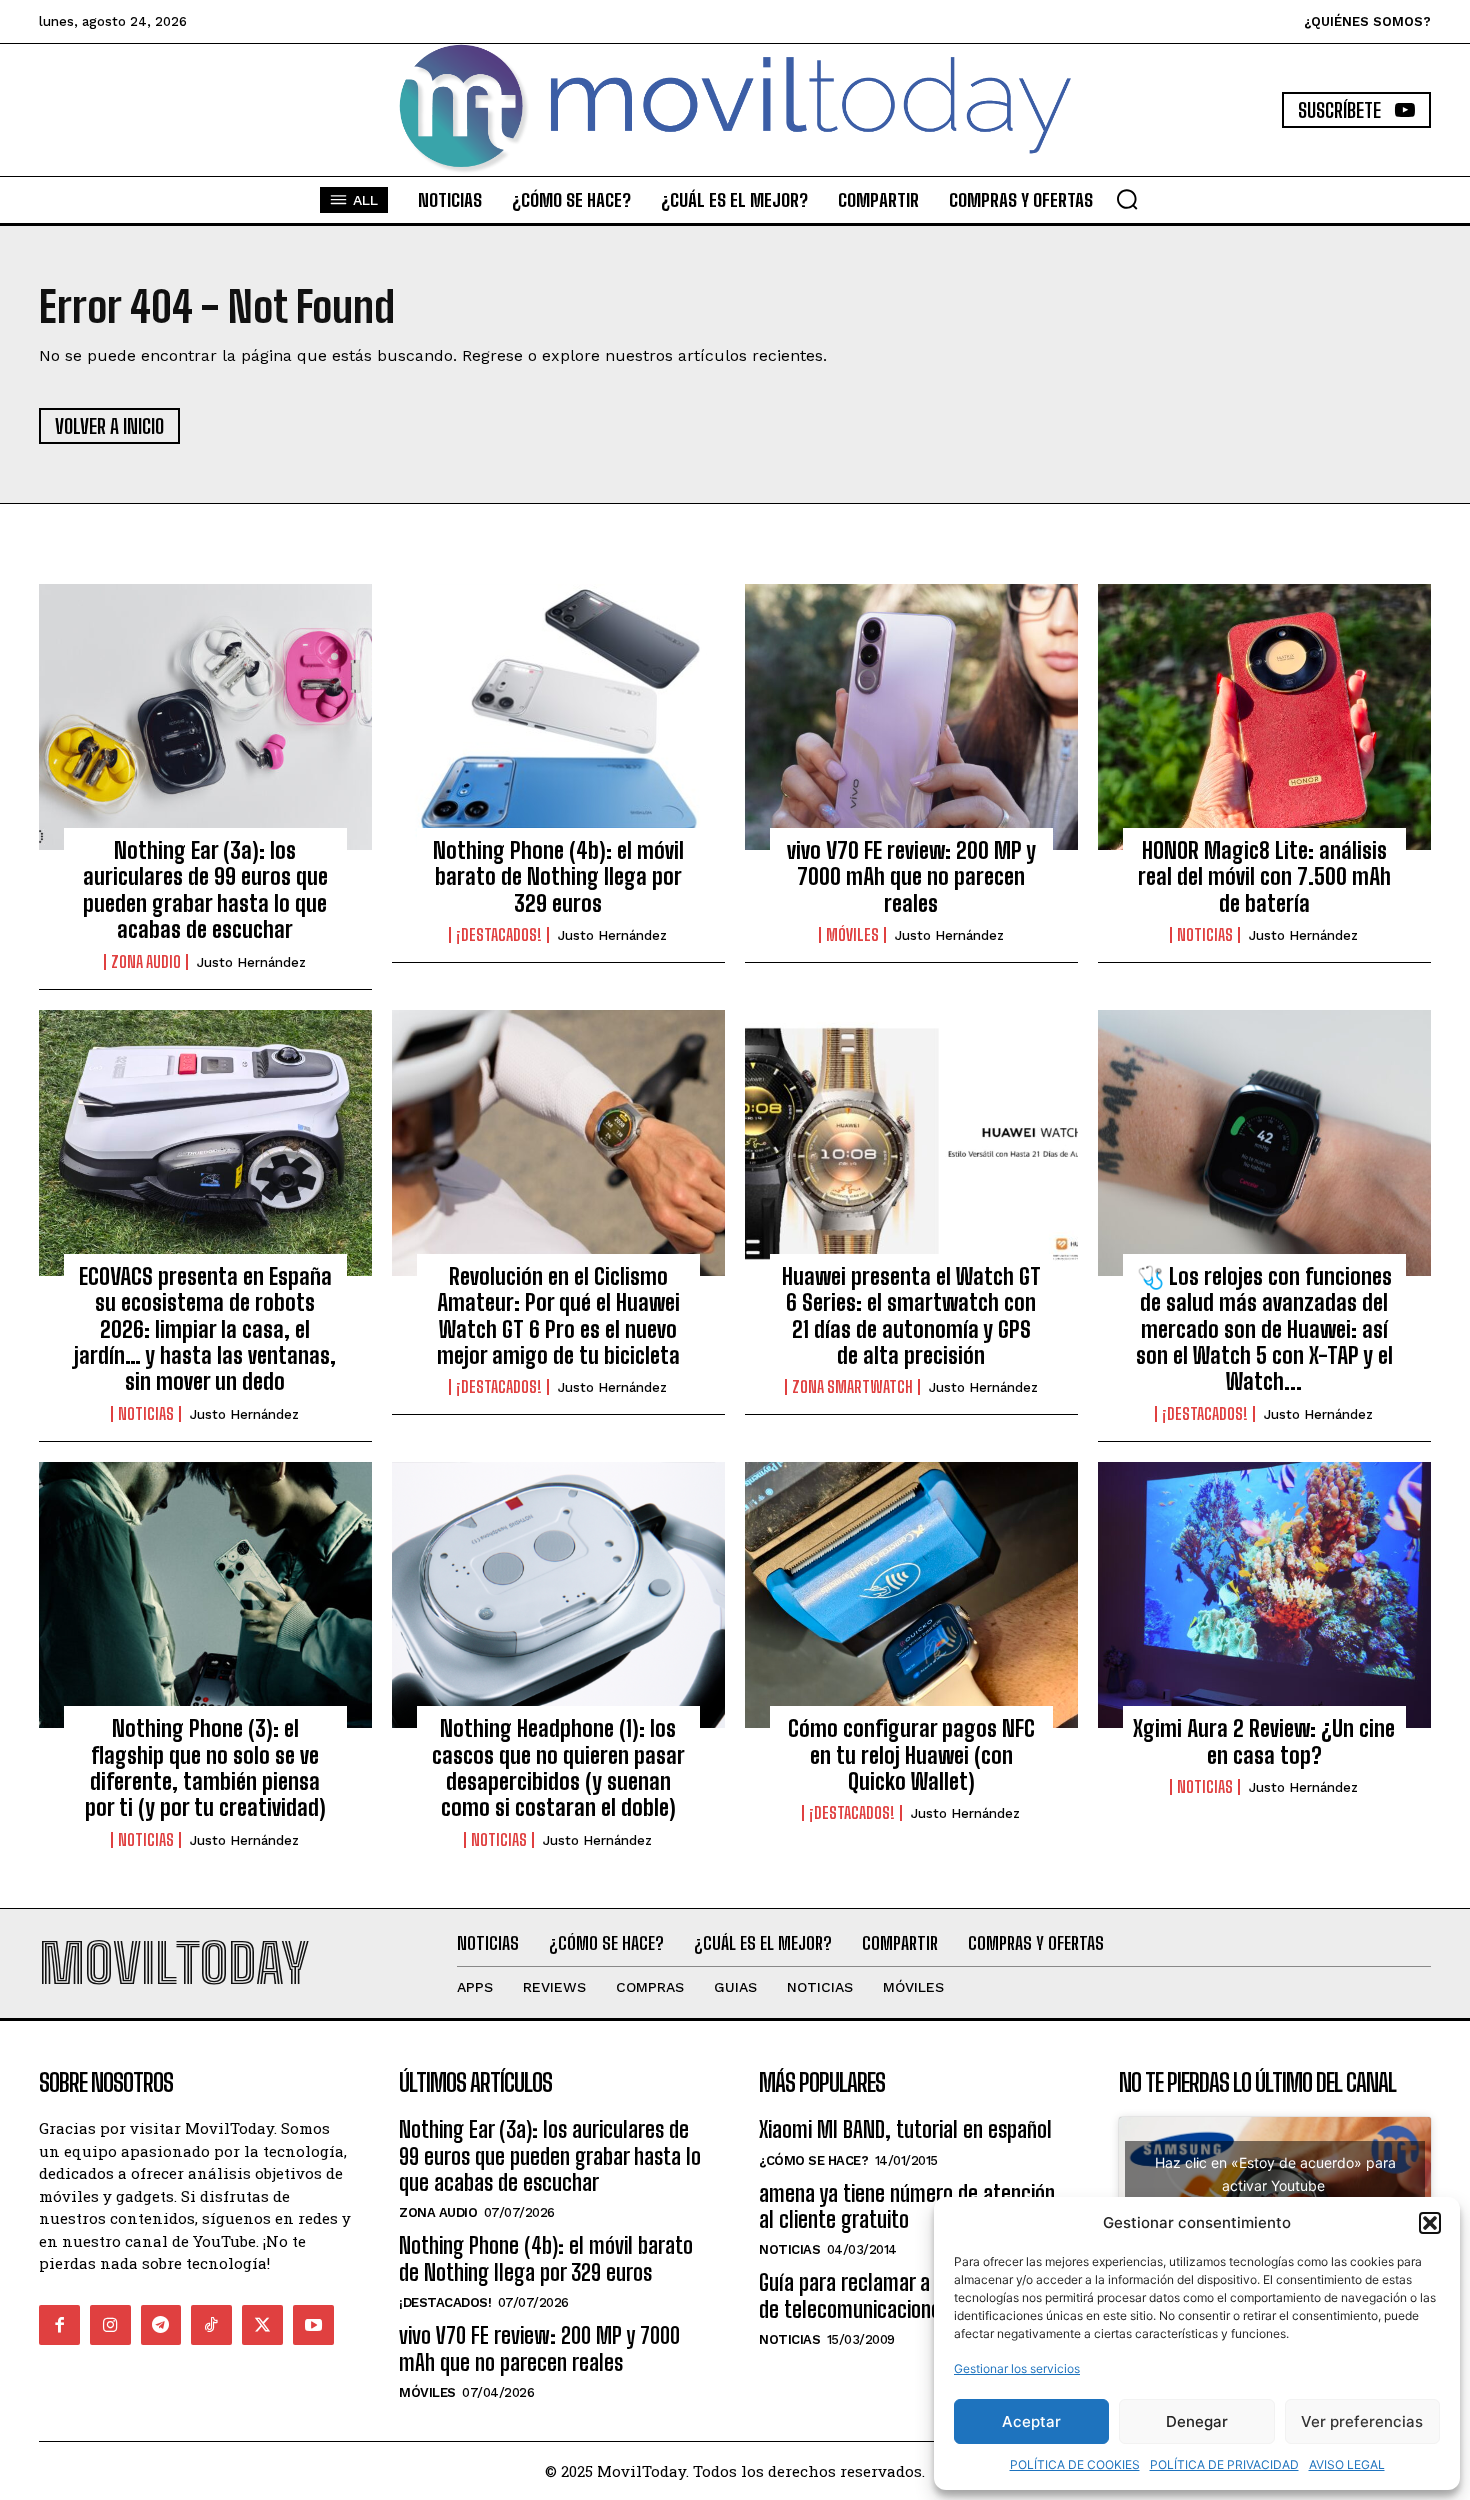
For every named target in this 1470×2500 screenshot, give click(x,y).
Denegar (1197, 2421)
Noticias (1205, 935)
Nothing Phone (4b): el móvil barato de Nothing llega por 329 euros (558, 877)
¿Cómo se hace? (813, 2160)
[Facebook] (59, 2325)
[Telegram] (161, 2325)
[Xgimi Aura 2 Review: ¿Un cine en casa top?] (1264, 1595)
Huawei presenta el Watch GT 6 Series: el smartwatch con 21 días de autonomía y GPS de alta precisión (911, 1316)
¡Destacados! (499, 935)
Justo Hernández (251, 962)
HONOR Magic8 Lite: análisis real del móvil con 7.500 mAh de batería (1264, 877)
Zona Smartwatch (852, 1387)
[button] (1430, 2223)
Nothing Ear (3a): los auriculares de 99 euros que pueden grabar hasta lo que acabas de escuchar (205, 890)
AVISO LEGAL (1347, 2464)
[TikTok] (211, 2325)
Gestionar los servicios (1017, 2368)
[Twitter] (262, 2325)
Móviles (852, 935)
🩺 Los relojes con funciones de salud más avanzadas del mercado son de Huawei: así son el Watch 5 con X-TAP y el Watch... (1264, 1329)
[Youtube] (313, 2325)
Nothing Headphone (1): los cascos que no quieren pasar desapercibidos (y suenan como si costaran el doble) (558, 1768)
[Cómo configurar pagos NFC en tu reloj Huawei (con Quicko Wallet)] (911, 1595)
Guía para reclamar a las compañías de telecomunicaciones (906, 2295)
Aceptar (1031, 2421)
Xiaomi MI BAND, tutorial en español (905, 2129)
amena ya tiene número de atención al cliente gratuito (907, 2206)
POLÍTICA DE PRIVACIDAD (1224, 2464)
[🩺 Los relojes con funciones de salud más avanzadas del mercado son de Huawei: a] (1264, 1143)
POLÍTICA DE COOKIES (1075, 2464)
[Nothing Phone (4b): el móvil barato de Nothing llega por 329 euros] (558, 717)
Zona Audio (146, 962)
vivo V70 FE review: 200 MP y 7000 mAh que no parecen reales (911, 877)
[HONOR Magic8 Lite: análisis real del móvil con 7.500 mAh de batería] (1264, 717)
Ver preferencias (1362, 2421)
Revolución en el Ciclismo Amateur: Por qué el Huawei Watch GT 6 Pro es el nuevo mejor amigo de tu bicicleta (558, 1316)
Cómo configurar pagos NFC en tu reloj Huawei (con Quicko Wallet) (911, 1755)
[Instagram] (110, 2325)
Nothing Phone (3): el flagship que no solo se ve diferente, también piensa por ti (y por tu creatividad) (205, 1768)
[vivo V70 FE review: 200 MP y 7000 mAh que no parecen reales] (911, 717)
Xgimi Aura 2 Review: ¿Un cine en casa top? (1264, 1741)
